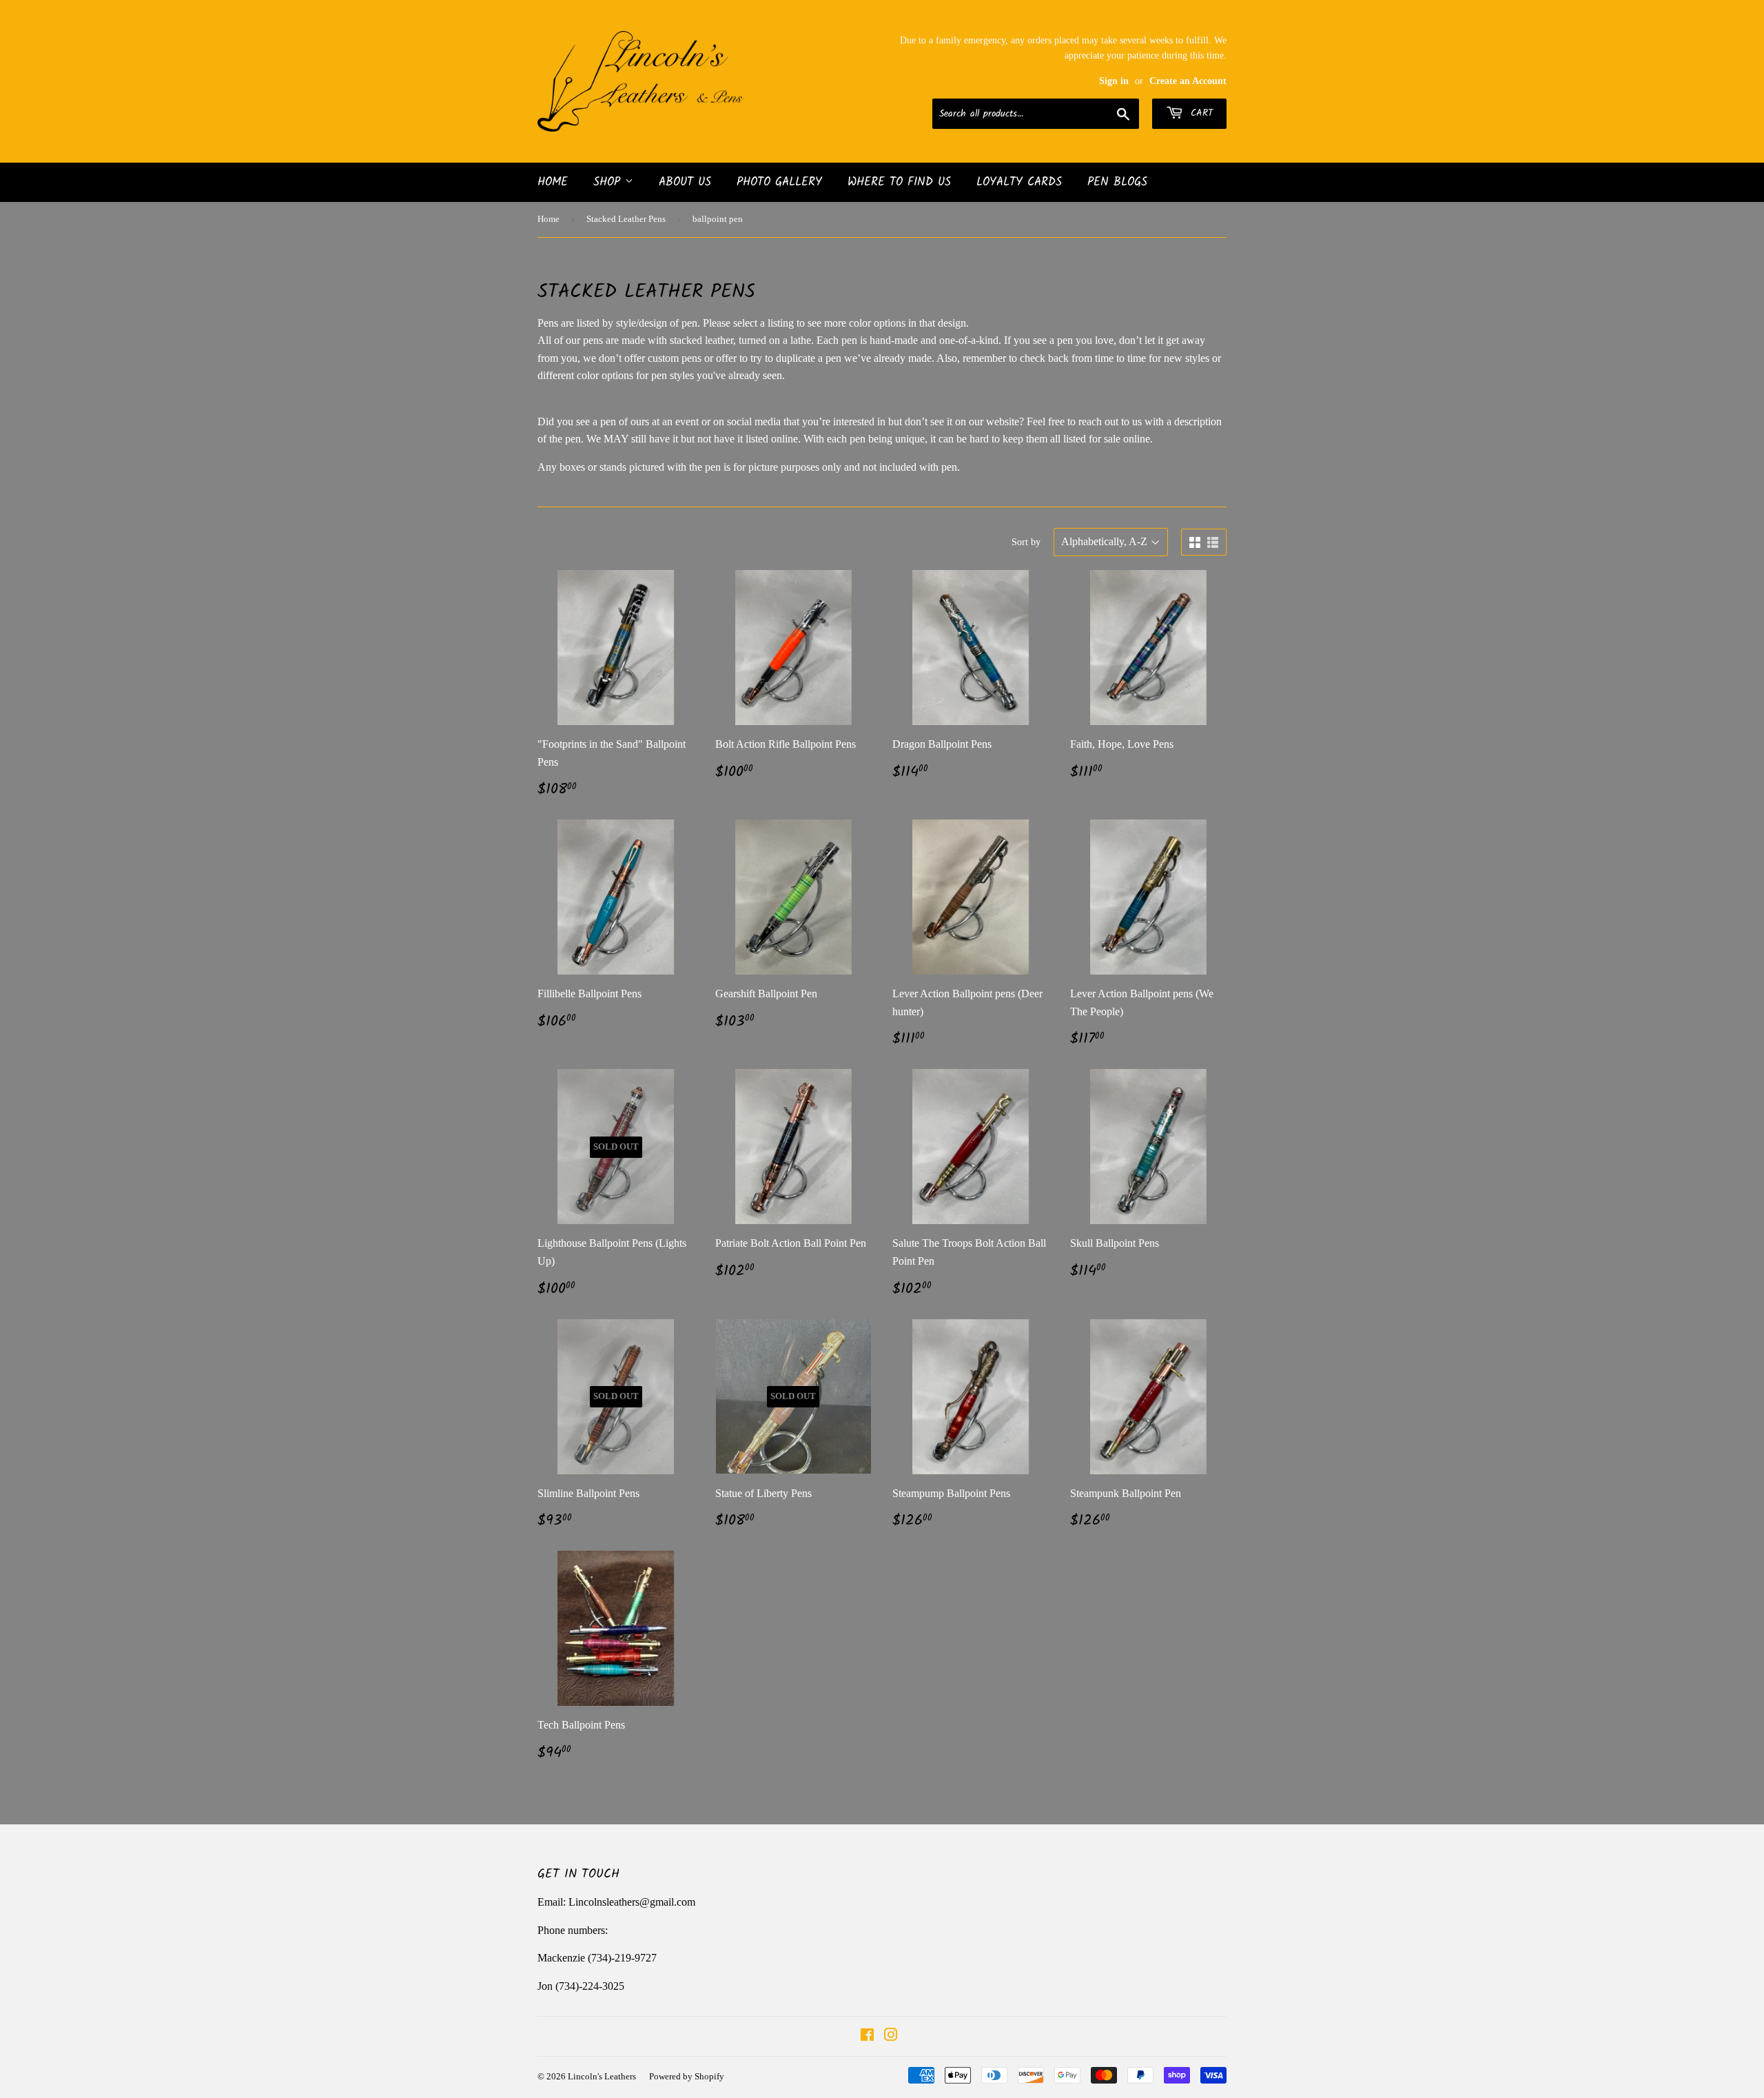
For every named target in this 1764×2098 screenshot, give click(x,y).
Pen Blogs (1117, 182)
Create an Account (1188, 81)
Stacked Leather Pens (626, 219)
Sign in (1114, 81)
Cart (1200, 113)
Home (553, 182)
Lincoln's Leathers (602, 2076)
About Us (685, 182)
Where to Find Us (899, 182)
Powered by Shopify (687, 2076)
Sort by (1026, 542)
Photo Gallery (779, 182)
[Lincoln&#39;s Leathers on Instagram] (891, 2036)
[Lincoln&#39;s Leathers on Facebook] (867, 2036)
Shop (609, 182)
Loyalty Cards (1019, 182)
